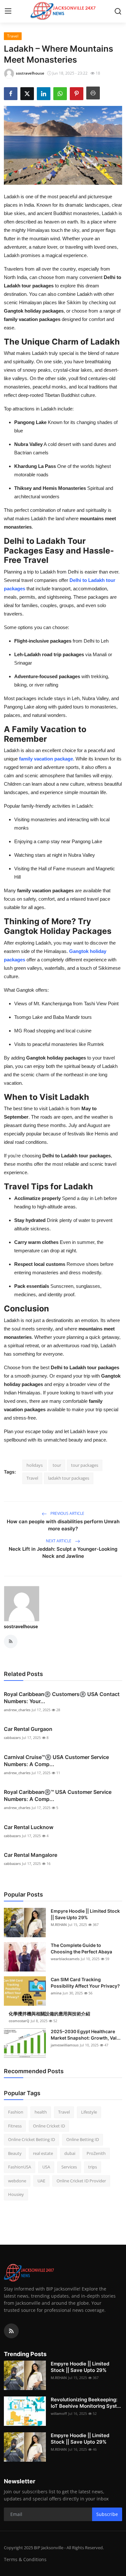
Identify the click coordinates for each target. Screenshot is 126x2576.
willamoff (59, 2413)
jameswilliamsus (65, 2045)
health (41, 2112)
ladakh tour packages (69, 1478)
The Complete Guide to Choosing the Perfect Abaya (81, 1948)
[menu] (8, 11)
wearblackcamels (65, 1959)
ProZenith (96, 2153)
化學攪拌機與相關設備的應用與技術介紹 (49, 2014)
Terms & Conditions (25, 2559)
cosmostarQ (19, 2021)
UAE (41, 2181)
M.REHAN (59, 1924)
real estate (43, 2153)
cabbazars (12, 1738)
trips (93, 2167)
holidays (35, 1465)
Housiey (16, 2194)
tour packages (85, 1465)
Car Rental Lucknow (29, 1827)
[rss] (11, 2331)
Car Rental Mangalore (31, 1855)
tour (57, 1465)
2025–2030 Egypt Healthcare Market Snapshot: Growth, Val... (86, 2035)
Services (69, 2167)
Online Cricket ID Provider (81, 2181)
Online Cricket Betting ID (31, 2139)
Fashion (16, 2112)
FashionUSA (20, 2167)
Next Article (59, 1541)
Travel (32, 1478)
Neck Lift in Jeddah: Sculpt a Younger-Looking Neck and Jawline (63, 1552)
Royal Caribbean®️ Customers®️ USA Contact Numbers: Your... (62, 1698)
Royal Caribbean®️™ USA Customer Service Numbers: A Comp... (58, 1795)
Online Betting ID (83, 2139)
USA (46, 2167)
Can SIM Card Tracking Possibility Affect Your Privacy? (85, 1983)
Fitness (15, 2126)
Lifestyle (89, 2112)
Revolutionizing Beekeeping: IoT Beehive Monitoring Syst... (86, 2403)
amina (56, 1993)
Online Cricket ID (49, 2126)
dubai (70, 2153)
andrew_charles (17, 1710)
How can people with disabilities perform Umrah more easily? (63, 1525)
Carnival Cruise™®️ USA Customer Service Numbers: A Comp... (56, 1761)
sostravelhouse (21, 1626)
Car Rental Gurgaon (28, 1729)
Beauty (15, 2153)
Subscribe (107, 2514)
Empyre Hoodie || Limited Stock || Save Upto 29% (85, 1914)
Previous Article (67, 1513)
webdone (17, 2181)
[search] (118, 11)
